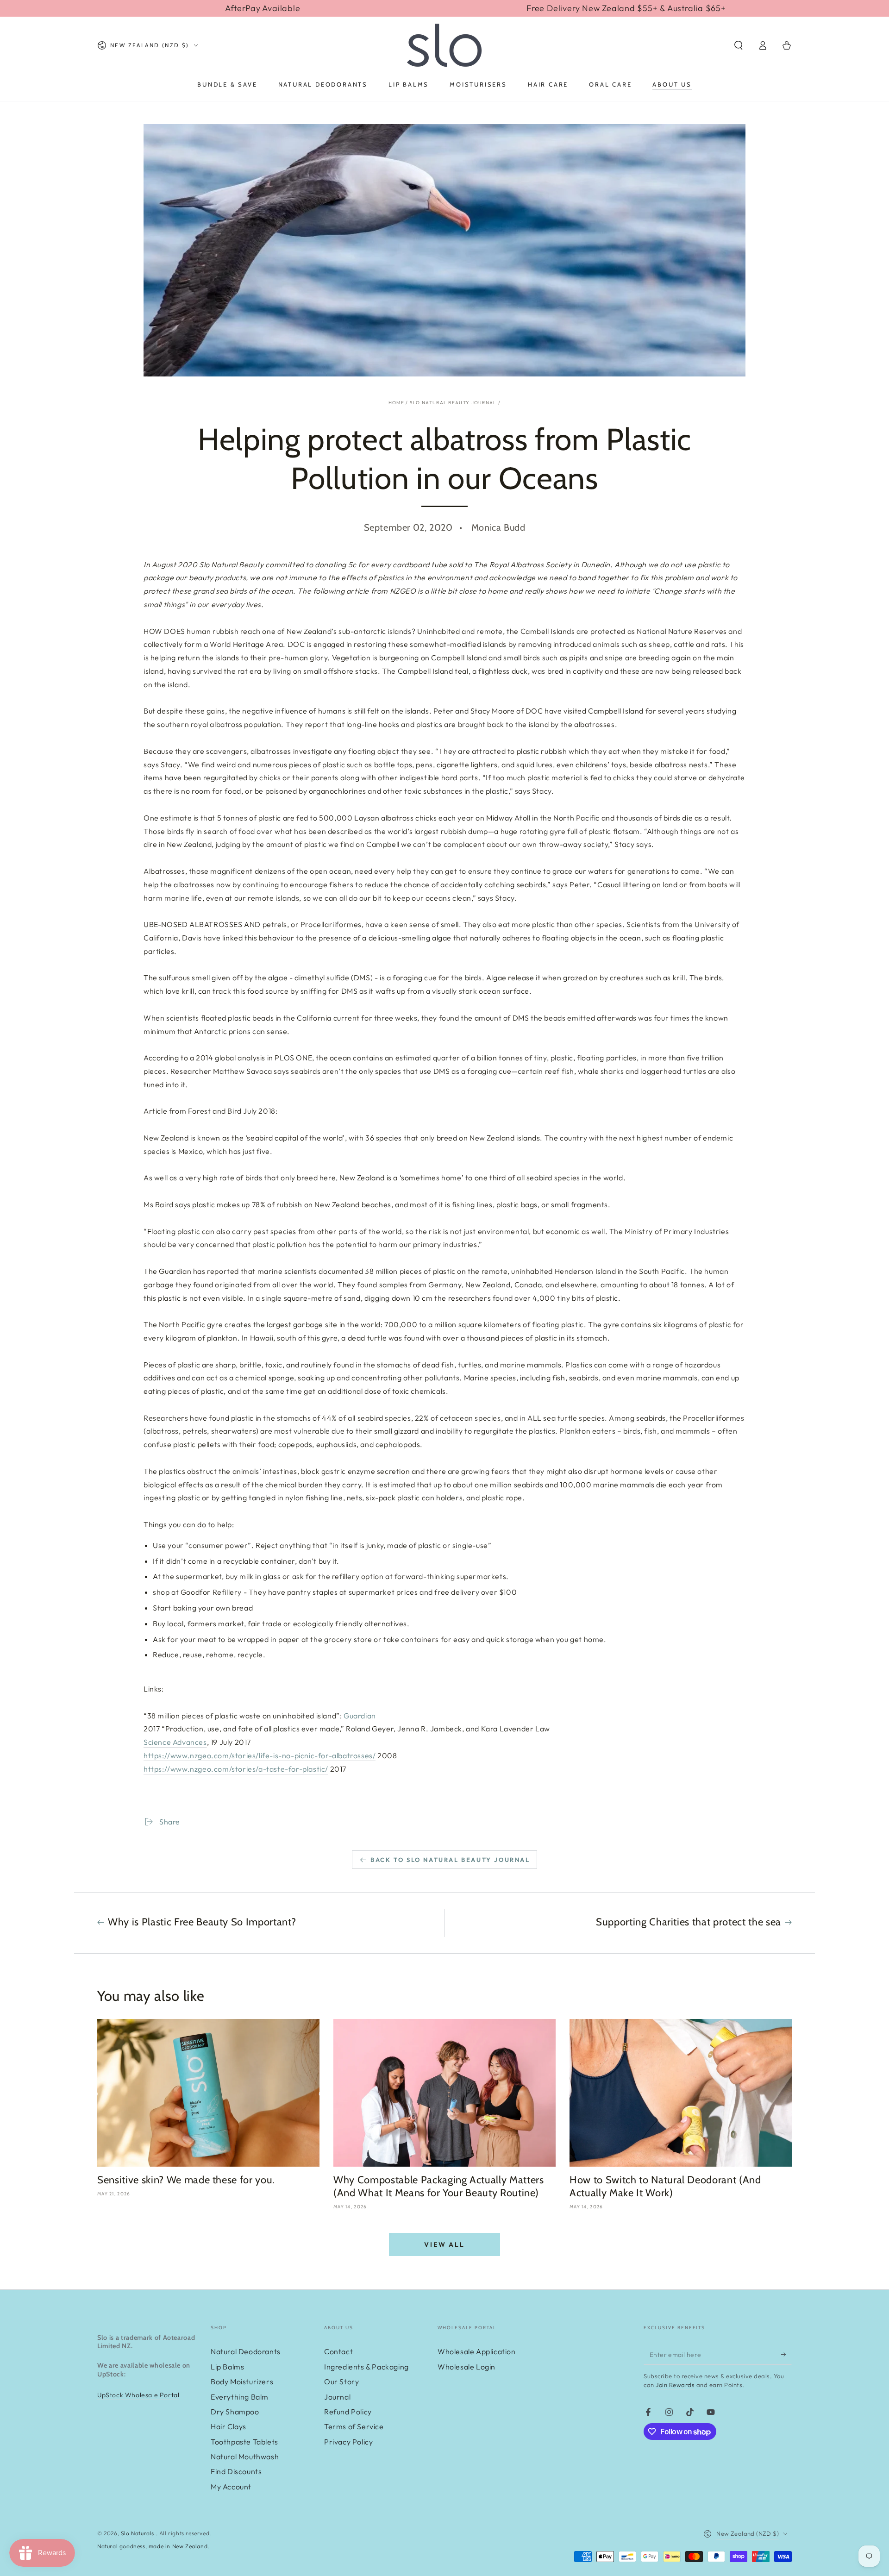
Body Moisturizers (242, 2382)
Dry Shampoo (235, 2412)
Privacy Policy (348, 2442)
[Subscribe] (786, 2354)
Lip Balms (227, 2367)
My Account (231, 2487)
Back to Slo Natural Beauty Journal (450, 1860)
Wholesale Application (477, 2351)
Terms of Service (354, 2426)
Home (396, 403)
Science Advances (175, 1742)
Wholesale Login (466, 2367)
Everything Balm (240, 2397)
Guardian (360, 1716)
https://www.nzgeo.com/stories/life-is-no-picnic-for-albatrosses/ (260, 1755)
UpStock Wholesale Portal (138, 2395)
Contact (338, 2351)
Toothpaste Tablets (244, 2442)
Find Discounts (236, 2471)
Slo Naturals (138, 2533)
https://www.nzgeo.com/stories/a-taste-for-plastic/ (236, 1769)
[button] (739, 45)
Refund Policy (348, 2412)
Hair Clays (229, 2426)
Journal (337, 2397)
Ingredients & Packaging (366, 2367)
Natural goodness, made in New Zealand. (153, 2546)
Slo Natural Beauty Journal (453, 403)
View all (444, 2244)
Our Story (341, 2382)
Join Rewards (675, 2385)
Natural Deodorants (246, 2351)
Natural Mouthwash (245, 2457)
